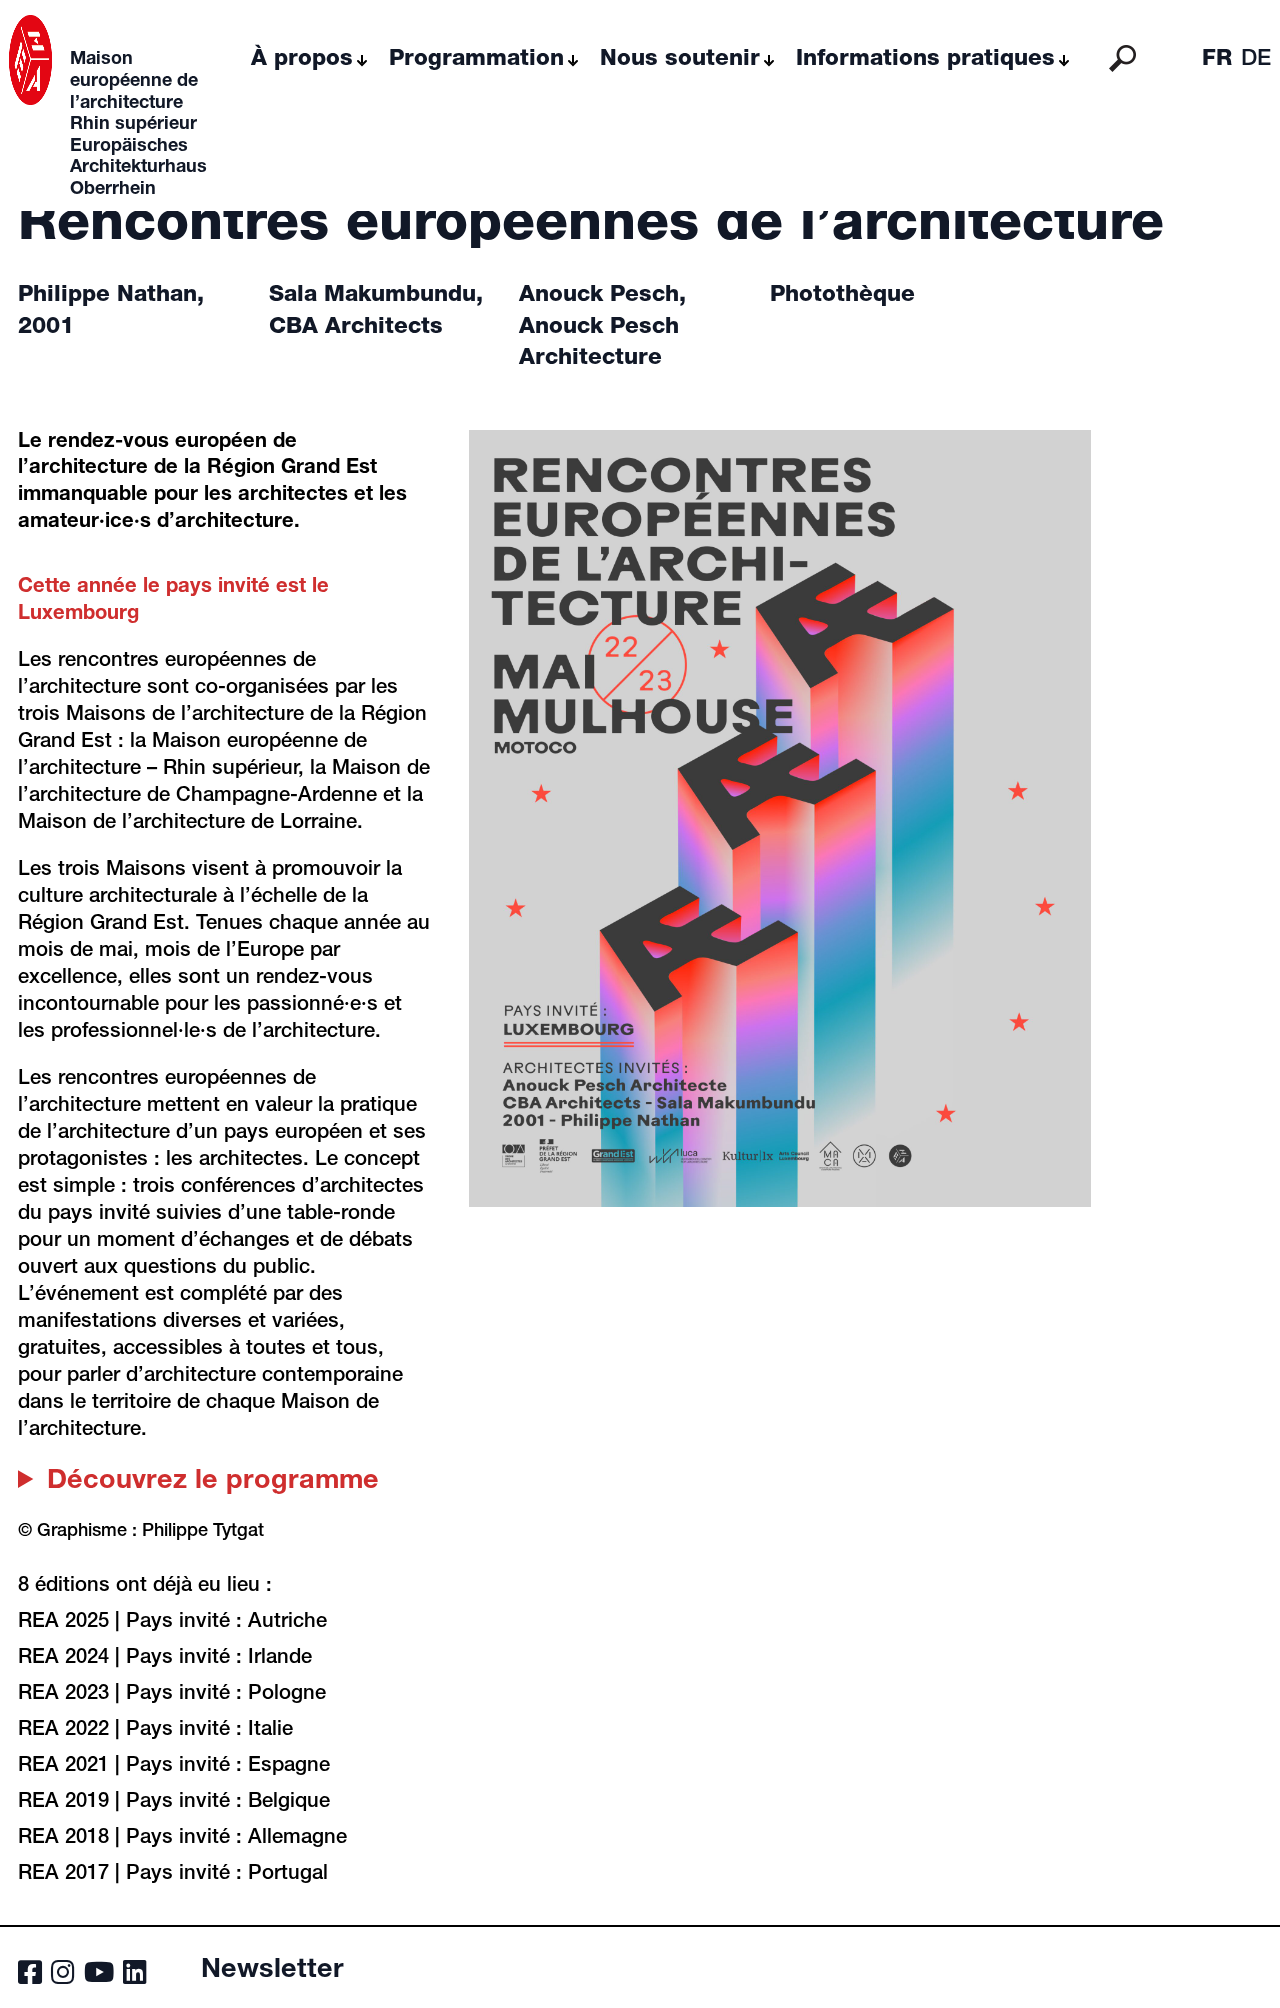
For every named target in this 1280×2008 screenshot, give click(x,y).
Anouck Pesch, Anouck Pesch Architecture (602, 327)
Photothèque (842, 296)
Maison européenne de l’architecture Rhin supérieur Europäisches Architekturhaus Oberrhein (138, 125)
